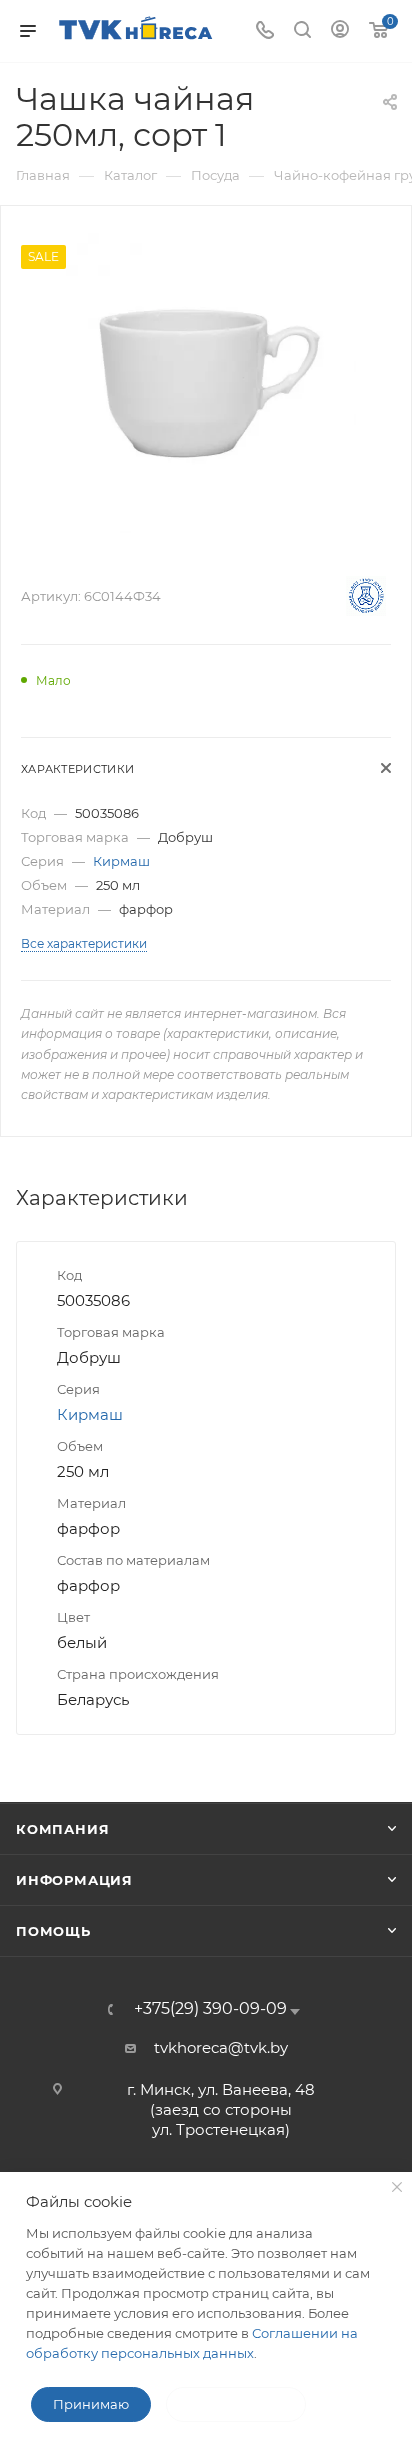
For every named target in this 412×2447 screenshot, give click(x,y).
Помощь (53, 1931)
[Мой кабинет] (340, 31)
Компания (62, 1829)
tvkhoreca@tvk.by (221, 2047)
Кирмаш (121, 861)
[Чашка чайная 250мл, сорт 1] (206, 381)
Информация (74, 1880)
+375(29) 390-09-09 (210, 2009)
